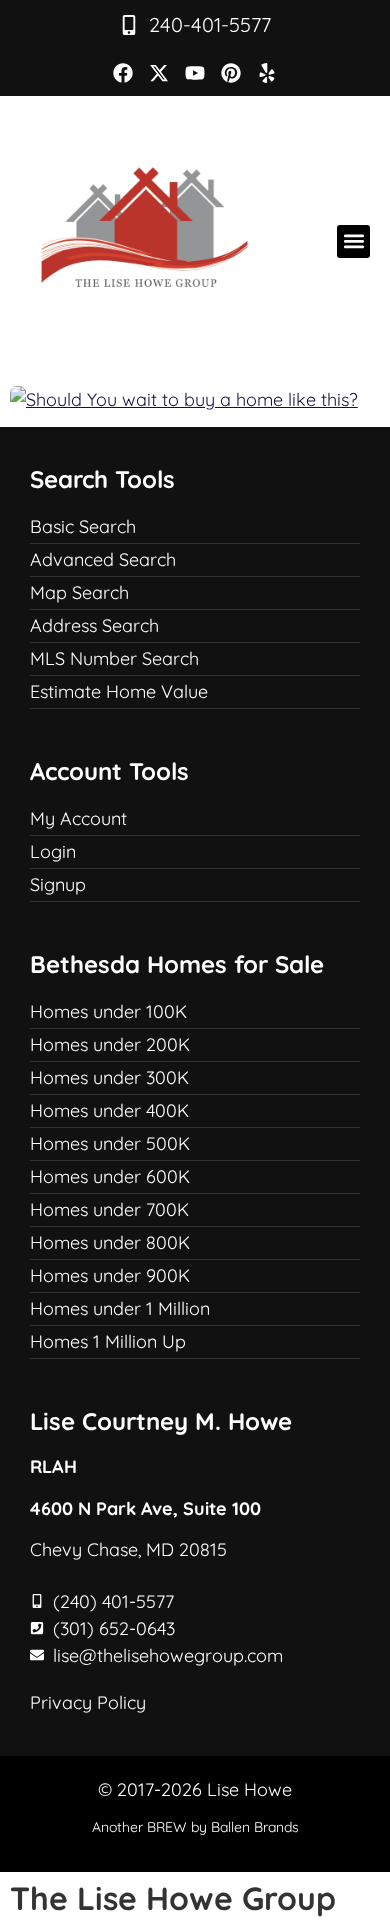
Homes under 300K (109, 1077)
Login (53, 851)
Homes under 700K (109, 1209)
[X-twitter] (159, 73)
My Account (78, 818)
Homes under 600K (110, 1176)
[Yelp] (267, 73)
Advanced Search (103, 559)
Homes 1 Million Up (108, 1341)
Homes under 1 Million (120, 1308)
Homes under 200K (110, 1044)
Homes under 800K (110, 1242)
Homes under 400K (109, 1110)
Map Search (79, 592)
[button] (353, 241)
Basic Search (83, 526)
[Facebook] (123, 73)
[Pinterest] (231, 73)
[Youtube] (195, 73)
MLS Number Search (114, 658)
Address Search (94, 625)
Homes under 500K (110, 1143)
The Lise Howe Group (173, 1898)
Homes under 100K (108, 1011)
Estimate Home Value (119, 691)
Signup (58, 884)
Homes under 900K (110, 1275)
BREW (167, 1827)
